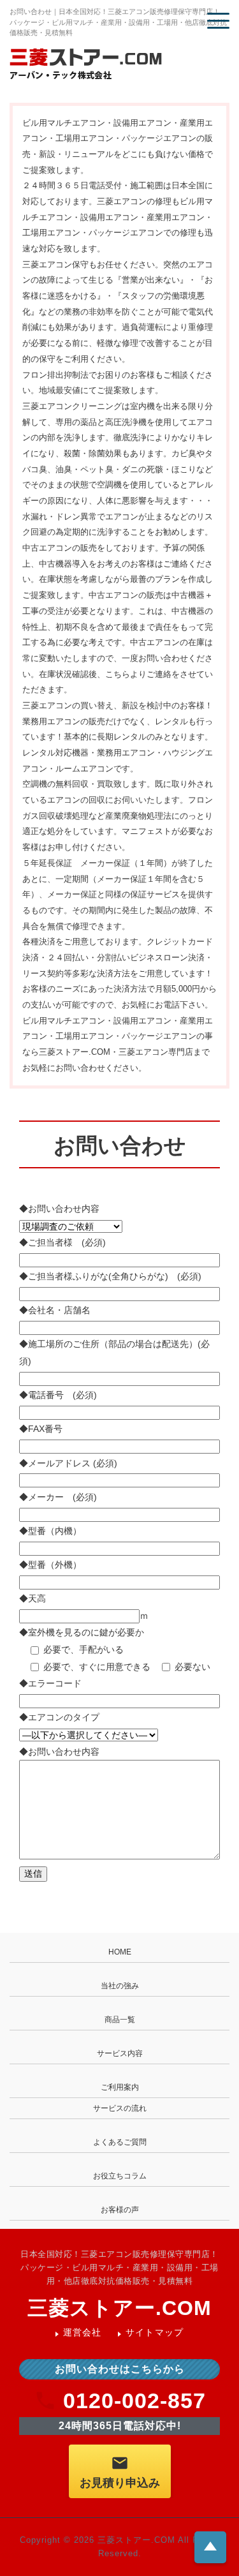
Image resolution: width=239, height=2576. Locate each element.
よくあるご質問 (120, 2142)
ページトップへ (210, 2546)
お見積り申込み (120, 2483)
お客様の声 (120, 2210)
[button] (218, 21)
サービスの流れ (120, 2108)
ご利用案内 (120, 2087)
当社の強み (120, 1986)
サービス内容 (120, 2053)
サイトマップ (155, 2332)
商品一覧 (120, 2020)
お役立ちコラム (120, 2176)
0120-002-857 (134, 2401)
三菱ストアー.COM (119, 2308)
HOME (120, 1952)
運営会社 (83, 2332)
